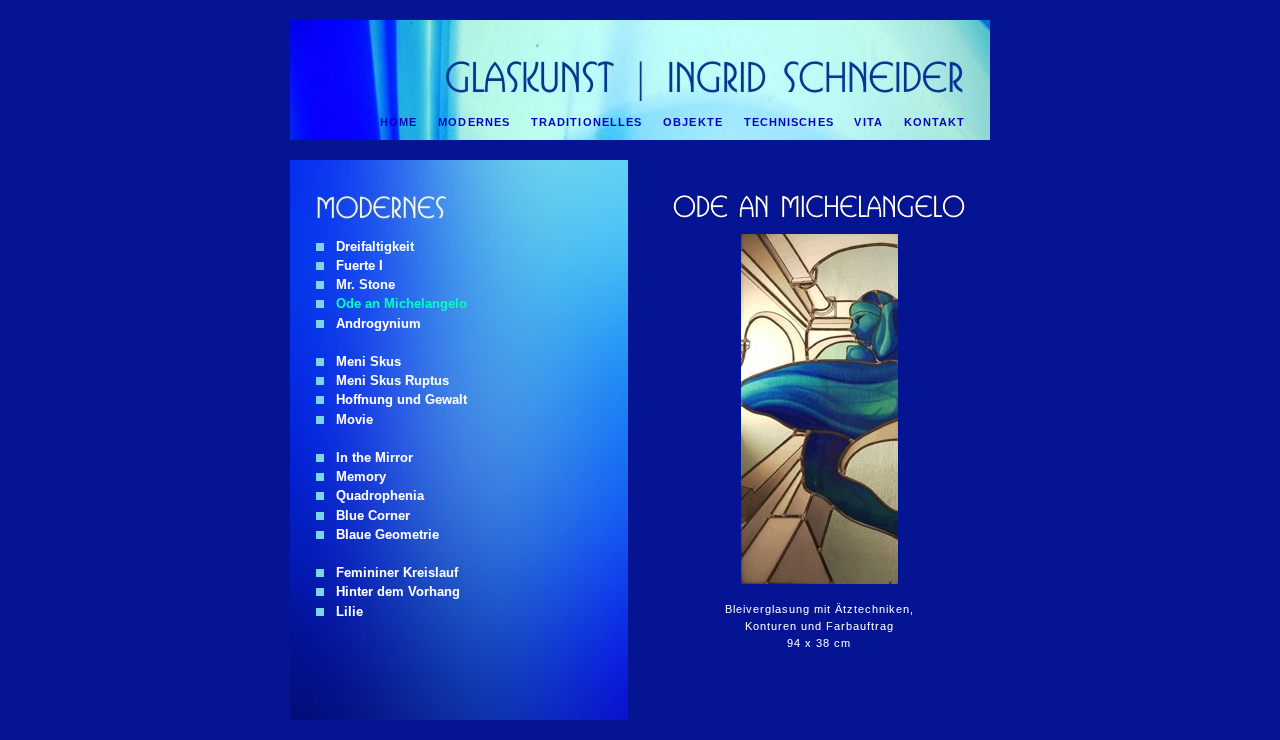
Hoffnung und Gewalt (395, 399)
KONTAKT (935, 122)
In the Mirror (368, 457)
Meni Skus (362, 361)
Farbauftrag (860, 626)
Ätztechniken (872, 609)
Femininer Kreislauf (391, 572)
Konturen (771, 626)
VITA (868, 122)
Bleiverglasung (767, 609)
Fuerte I (353, 265)
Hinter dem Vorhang (392, 591)
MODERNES (474, 122)
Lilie (343, 611)
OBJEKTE (693, 122)
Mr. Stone (359, 284)
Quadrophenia (374, 495)
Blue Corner (367, 515)
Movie (348, 419)
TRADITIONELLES (587, 122)
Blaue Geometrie (381, 534)
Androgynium (372, 323)
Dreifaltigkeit (369, 246)
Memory (355, 476)
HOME (398, 122)
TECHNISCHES (789, 122)
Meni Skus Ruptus (386, 380)
